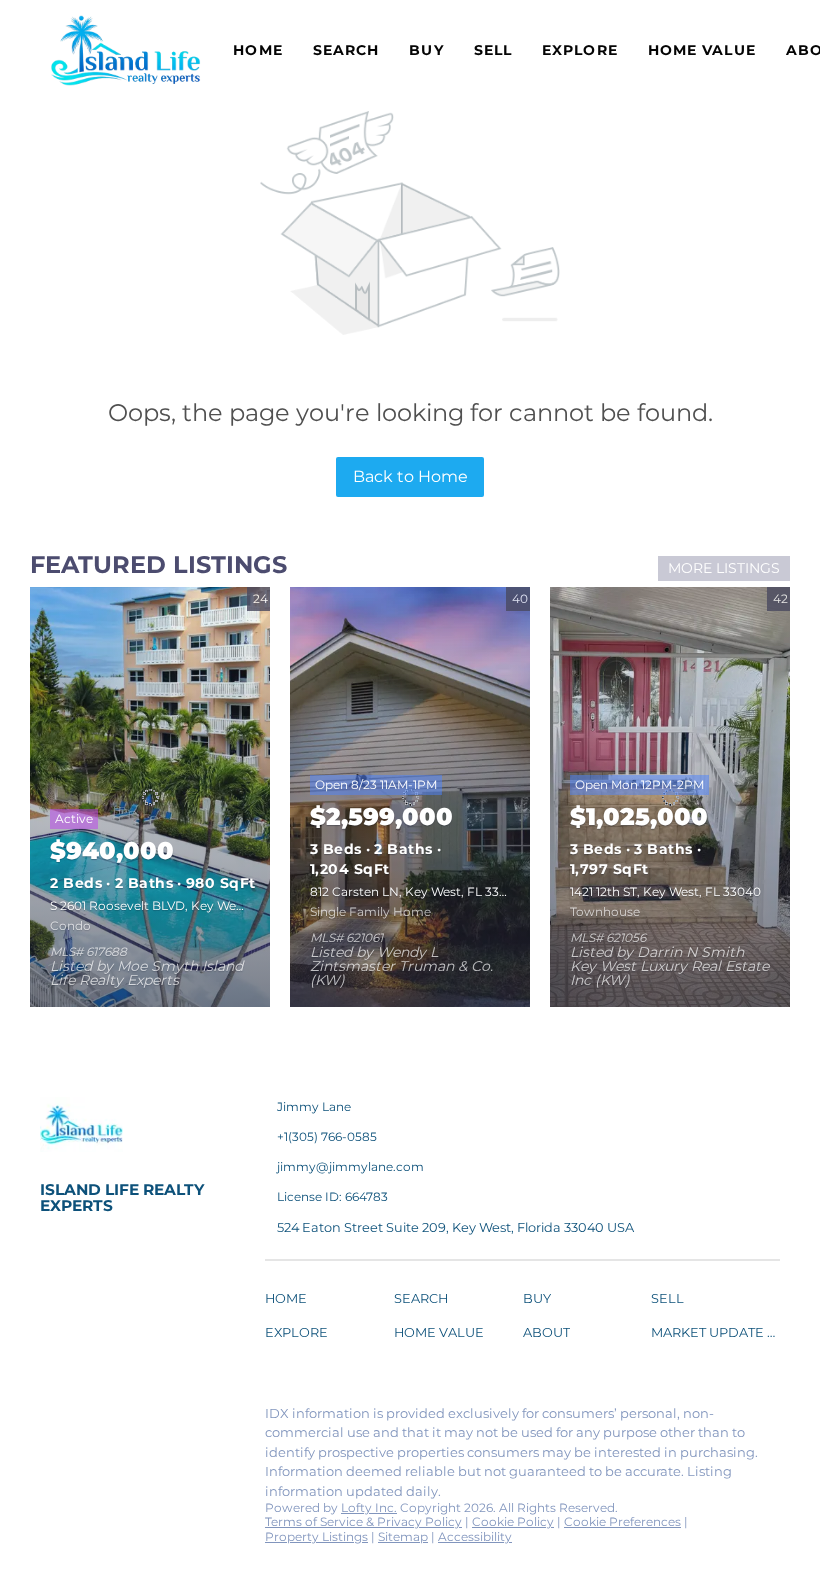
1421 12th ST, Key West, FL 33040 (665, 891)
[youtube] (55, 1462)
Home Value (702, 50)
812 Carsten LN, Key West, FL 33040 (416, 891)
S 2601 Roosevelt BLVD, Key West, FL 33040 (179, 905)
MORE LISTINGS (724, 568)
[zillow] (175, 1419)
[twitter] (135, 1419)
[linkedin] (95, 1419)
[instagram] (215, 1419)
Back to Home (410, 476)
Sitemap (403, 1536)
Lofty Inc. (369, 1507)
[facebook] (55, 1419)
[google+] (95, 1462)
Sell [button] (493, 50)
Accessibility (475, 1536)
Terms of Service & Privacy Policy (363, 1521)
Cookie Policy (513, 1521)
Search (346, 50)
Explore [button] (580, 50)
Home (257, 50)
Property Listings (316, 1536)
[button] (291, 1301)
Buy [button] (426, 50)
